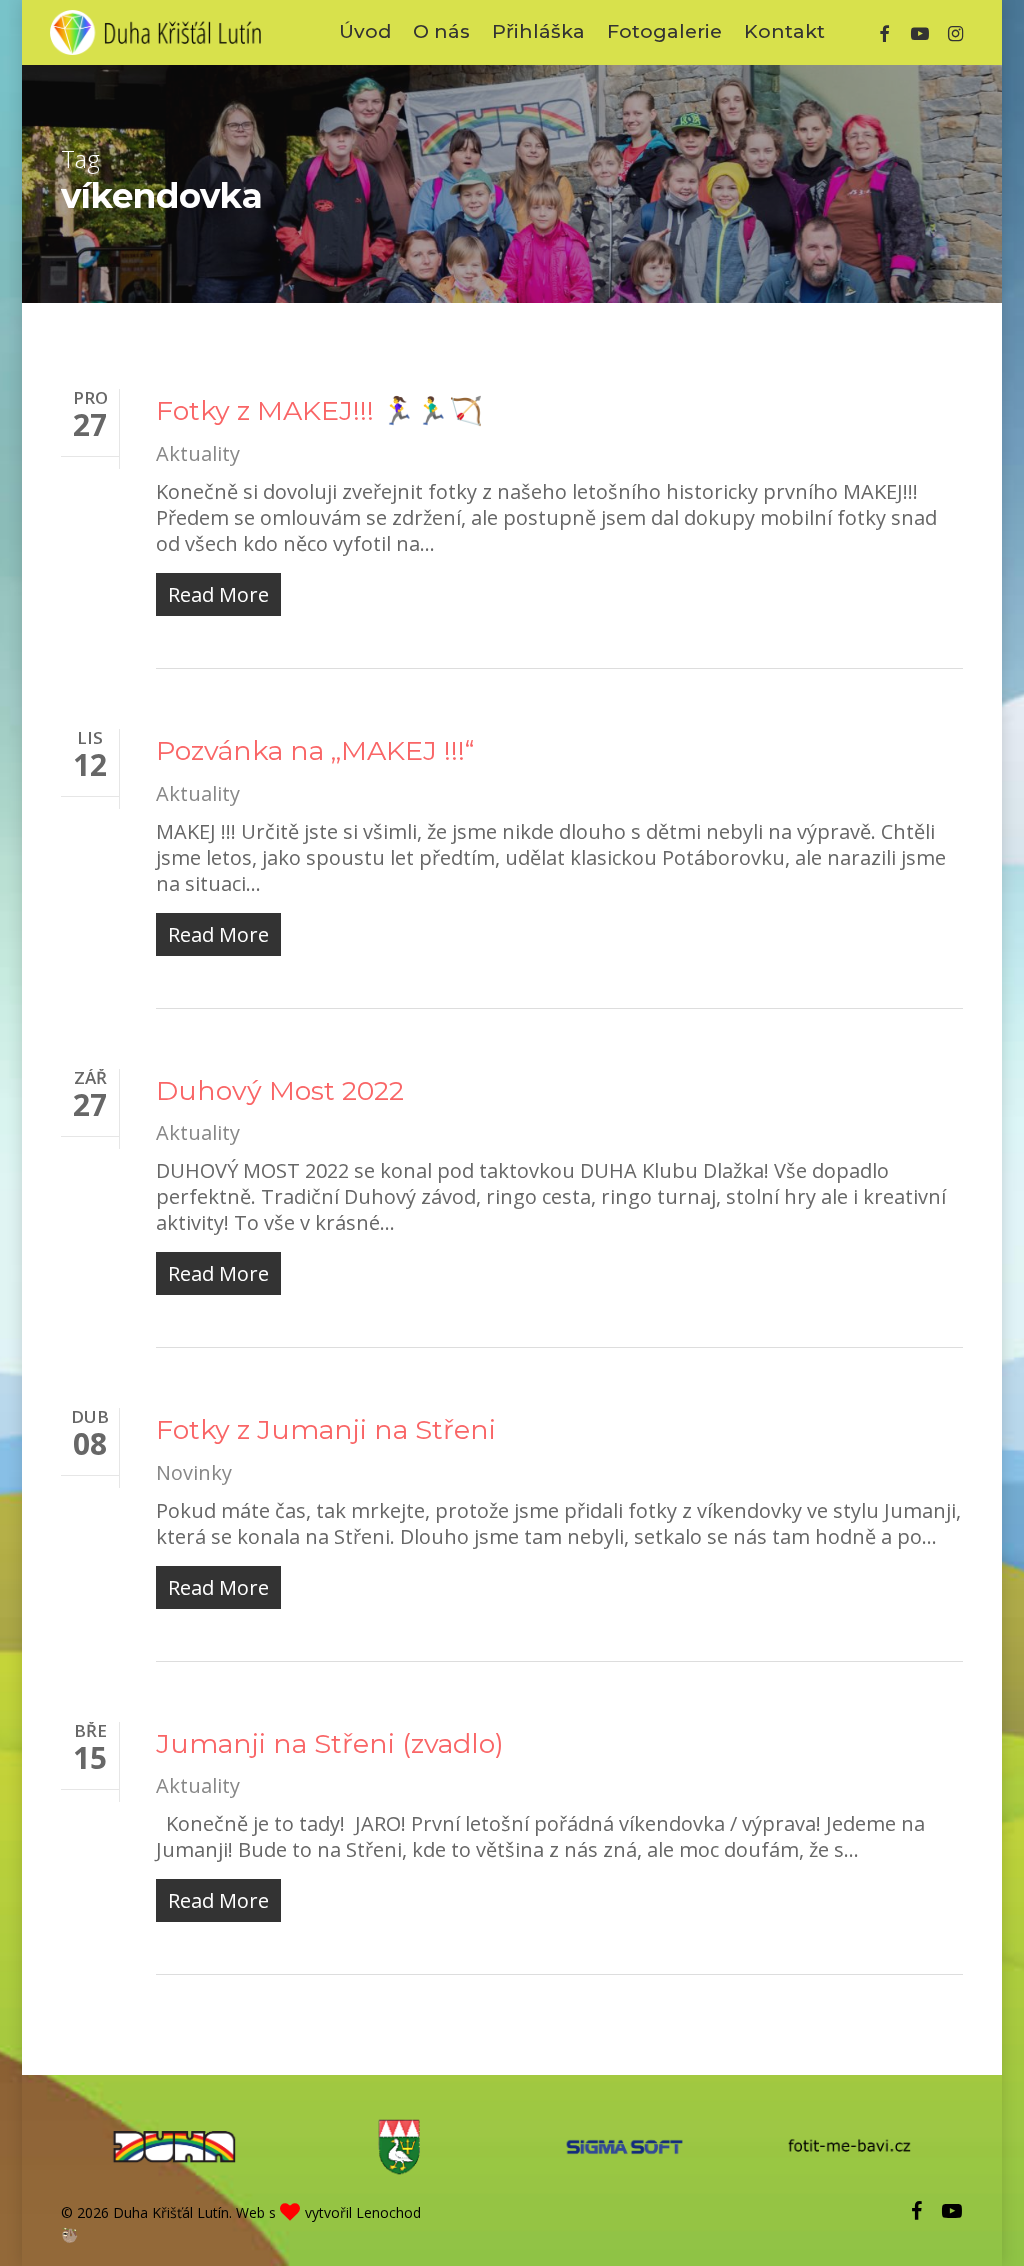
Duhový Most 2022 (280, 1090)
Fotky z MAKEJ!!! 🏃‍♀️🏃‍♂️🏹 (319, 410)
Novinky (194, 1472)
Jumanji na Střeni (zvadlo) (330, 1743)
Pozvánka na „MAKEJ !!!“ (315, 750)
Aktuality (198, 453)
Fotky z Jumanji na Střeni (326, 1429)
